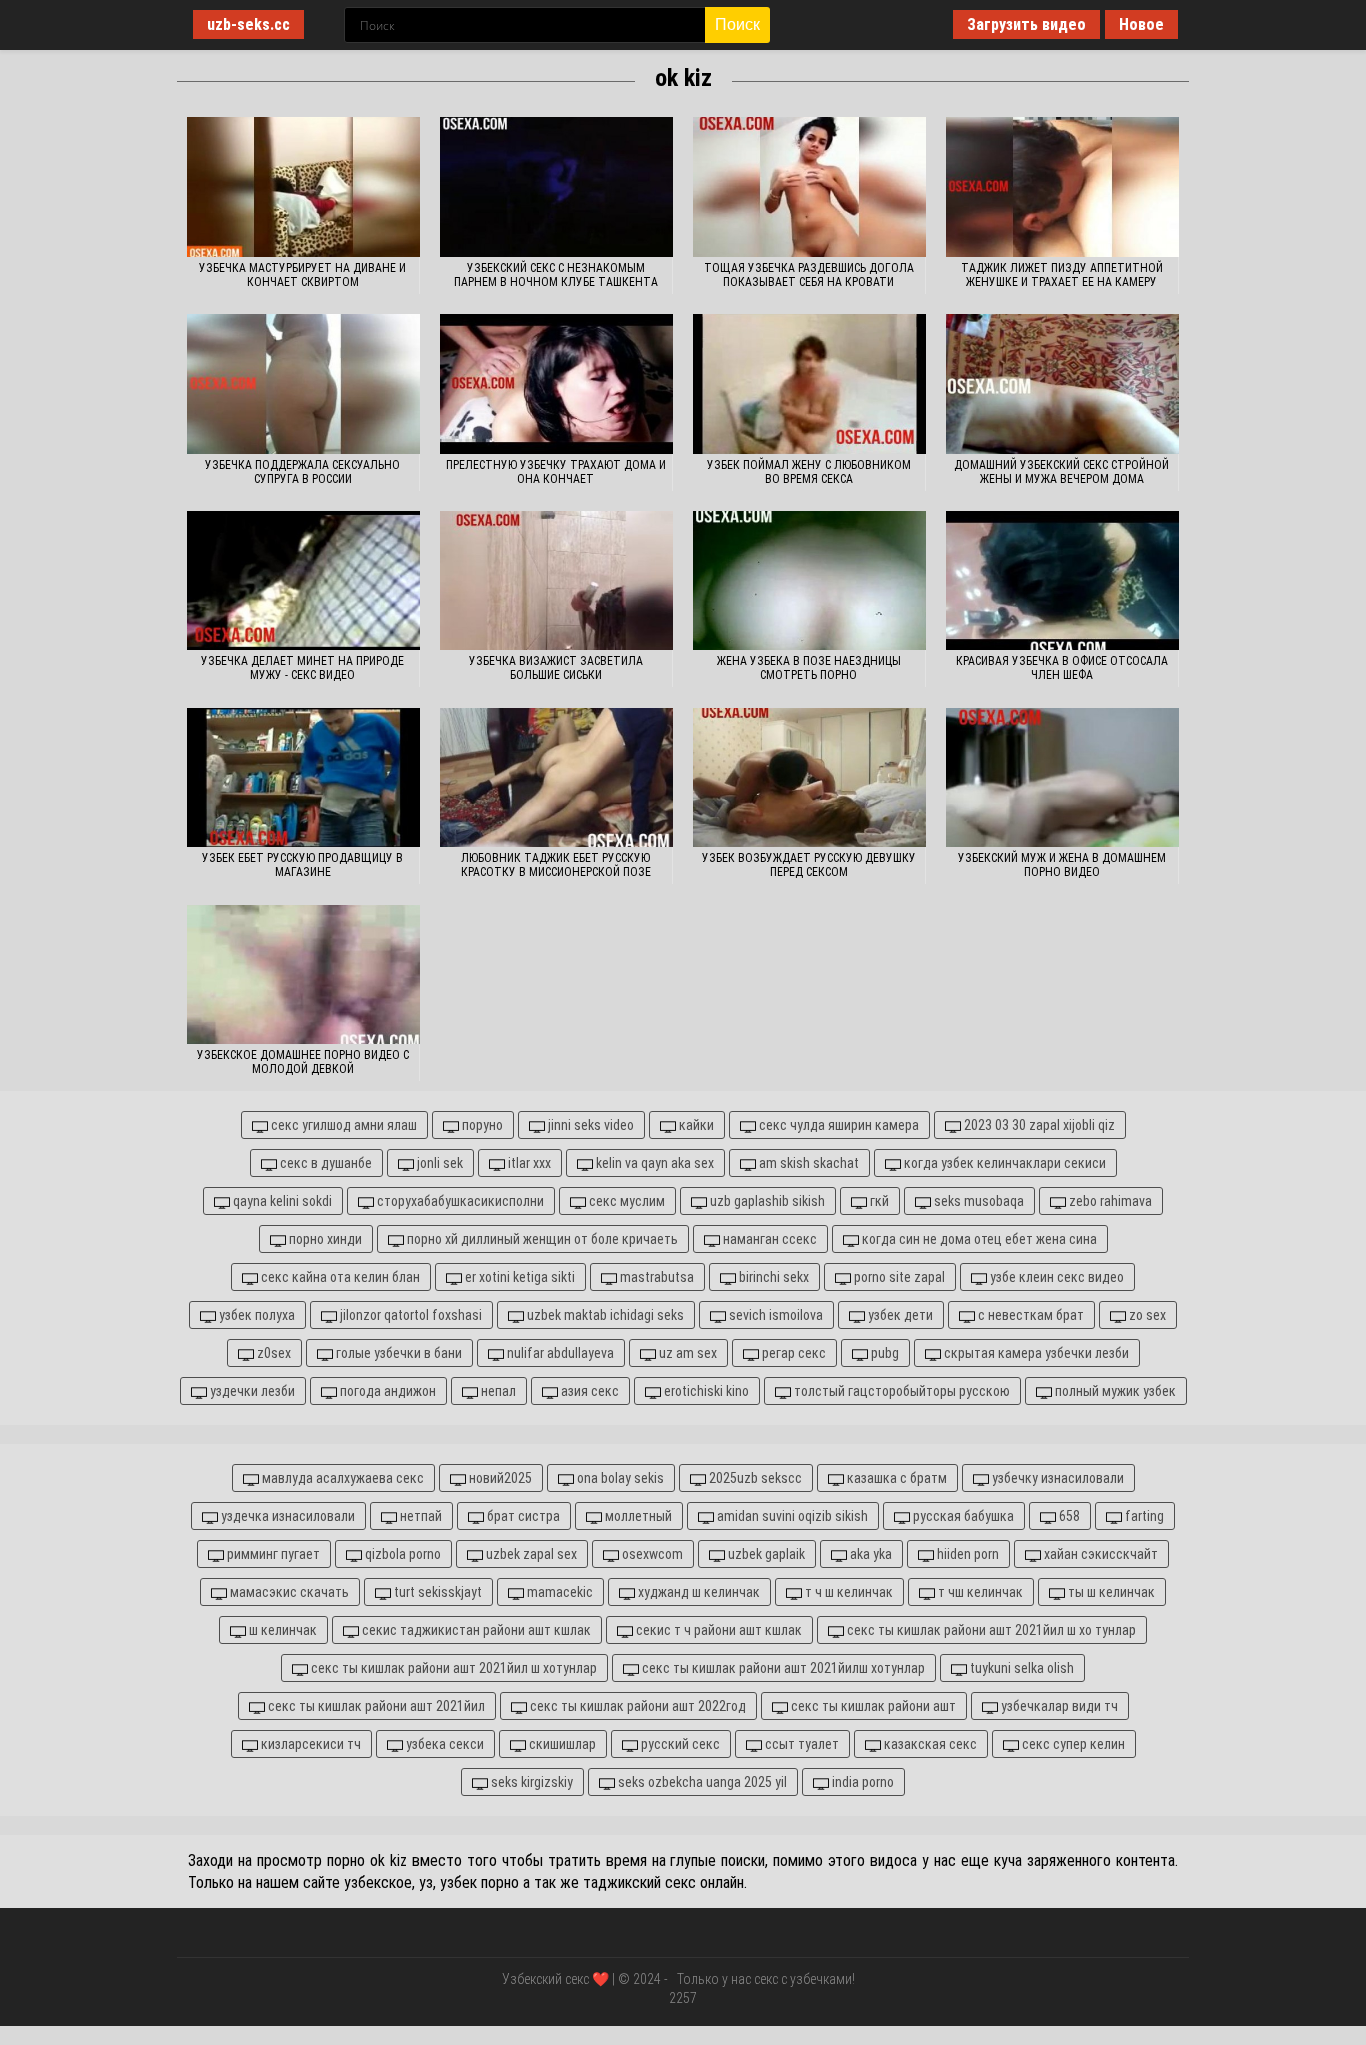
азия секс (588, 1391)
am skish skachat (807, 1163)
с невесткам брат (1029, 1315)
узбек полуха (255, 1315)
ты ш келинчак (1110, 1592)
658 (1068, 1516)
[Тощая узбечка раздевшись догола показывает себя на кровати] (809, 187)
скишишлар (561, 1744)
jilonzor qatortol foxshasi (409, 1315)
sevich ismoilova (774, 1315)
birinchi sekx (772, 1277)
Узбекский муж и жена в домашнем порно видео (1062, 865)
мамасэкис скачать (288, 1592)
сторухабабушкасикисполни (459, 1201)
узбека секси (443, 1744)
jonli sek (438, 1163)
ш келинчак (281, 1630)
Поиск (737, 24)
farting (1143, 1516)
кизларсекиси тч (309, 1744)
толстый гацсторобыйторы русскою (900, 1391)
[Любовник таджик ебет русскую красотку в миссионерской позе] (556, 778)
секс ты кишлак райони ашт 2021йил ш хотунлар (452, 1668)
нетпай (419, 1516)
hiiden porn (966, 1554)
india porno (861, 1782)
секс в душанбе (324, 1163)
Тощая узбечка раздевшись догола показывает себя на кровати (809, 275)
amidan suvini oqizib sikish (791, 1516)
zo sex (1146, 1315)
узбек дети (899, 1315)
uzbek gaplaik (765, 1554)
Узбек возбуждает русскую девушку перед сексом (809, 865)
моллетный (637, 1516)
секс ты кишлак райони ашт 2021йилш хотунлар (782, 1668)
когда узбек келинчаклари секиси (1003, 1163)
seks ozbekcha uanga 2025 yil (701, 1782)
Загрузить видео (1026, 24)
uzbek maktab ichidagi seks (604, 1315)
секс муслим (625, 1201)
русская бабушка (962, 1516)
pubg (883, 1353)
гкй (878, 1201)
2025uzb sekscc (754, 1478)
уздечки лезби (251, 1391)
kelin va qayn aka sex (653, 1163)
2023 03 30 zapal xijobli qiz (1038, 1125)
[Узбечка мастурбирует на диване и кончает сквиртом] (303, 187)
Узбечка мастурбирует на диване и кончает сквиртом (302, 275)
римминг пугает (272, 1554)
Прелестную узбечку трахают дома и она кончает (556, 472)
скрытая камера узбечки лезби (1035, 1353)
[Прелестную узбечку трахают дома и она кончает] (556, 384)
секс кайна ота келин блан (339, 1277)
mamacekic (558, 1592)
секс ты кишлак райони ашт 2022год (636, 1706)
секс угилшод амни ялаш (342, 1125)
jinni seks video (589, 1125)
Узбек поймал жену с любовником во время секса (809, 472)
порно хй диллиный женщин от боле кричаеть (541, 1239)
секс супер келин (1072, 1744)
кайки (695, 1125)
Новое (1141, 24)
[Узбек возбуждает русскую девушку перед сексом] (809, 778)
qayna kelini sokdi (281, 1201)
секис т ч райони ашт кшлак (717, 1630)
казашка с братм (895, 1478)
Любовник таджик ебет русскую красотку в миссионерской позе (556, 865)
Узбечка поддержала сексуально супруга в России (302, 472)
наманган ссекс (768, 1239)
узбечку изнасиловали (1056, 1478)
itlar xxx (528, 1163)
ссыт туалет (800, 1744)
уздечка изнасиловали (286, 1516)
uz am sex (686, 1353)
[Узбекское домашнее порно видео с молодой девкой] (303, 975)
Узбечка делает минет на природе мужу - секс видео (302, 668)
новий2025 (499, 1478)
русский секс (679, 1744)
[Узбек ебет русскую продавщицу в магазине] (303, 778)
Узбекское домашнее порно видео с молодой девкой (303, 1062)
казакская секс (929, 1744)
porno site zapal (898, 1277)
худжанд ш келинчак (697, 1592)
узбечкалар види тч (1058, 1706)
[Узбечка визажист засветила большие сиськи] (556, 581)
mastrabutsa (655, 1277)
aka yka (869, 1554)
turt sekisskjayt (436, 1592)
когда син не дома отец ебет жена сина (978, 1239)
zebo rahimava (1109, 1201)
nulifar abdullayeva (559, 1353)
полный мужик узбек (1114, 1391)
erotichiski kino (705, 1391)
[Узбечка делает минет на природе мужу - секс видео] (303, 581)
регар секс (792, 1353)
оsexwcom (651, 1554)
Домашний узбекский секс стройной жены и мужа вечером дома (1061, 472)
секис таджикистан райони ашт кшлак (475, 1630)
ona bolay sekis (619, 1478)
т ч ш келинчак (847, 1592)
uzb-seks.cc (248, 24)
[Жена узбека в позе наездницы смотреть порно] (809, 581)
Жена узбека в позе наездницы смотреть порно (809, 668)
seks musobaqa (977, 1201)
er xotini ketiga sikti (518, 1277)
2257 (683, 1998)
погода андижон (386, 1391)
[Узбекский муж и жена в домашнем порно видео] (1062, 778)
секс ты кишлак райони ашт (872, 1706)
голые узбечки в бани (397, 1353)
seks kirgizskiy (530, 1782)
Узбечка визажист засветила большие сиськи (556, 668)
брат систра (522, 1516)
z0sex (272, 1353)
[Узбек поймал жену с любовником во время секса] (809, 384)
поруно (481, 1125)
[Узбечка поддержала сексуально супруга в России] (303, 384)
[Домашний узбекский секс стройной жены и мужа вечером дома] (1062, 384)
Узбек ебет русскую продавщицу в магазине (302, 865)
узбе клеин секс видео (1055, 1277)
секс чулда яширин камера (837, 1125)
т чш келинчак (979, 1592)
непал (497, 1391)
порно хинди (324, 1239)
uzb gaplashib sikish (766, 1201)
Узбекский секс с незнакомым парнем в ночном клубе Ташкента (556, 275)
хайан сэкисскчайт (1099, 1554)
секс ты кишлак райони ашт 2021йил (375, 1706)
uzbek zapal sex (530, 1554)
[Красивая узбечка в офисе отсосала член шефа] (1062, 581)
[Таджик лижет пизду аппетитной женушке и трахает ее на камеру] (1062, 187)
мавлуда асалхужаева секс (341, 1478)
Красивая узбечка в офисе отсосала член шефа (1062, 668)
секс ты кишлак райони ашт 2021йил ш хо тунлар (990, 1630)
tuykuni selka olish (1020, 1668)
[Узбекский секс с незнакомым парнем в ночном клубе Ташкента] (556, 187)
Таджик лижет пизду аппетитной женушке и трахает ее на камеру (1062, 275)
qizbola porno (401, 1554)
